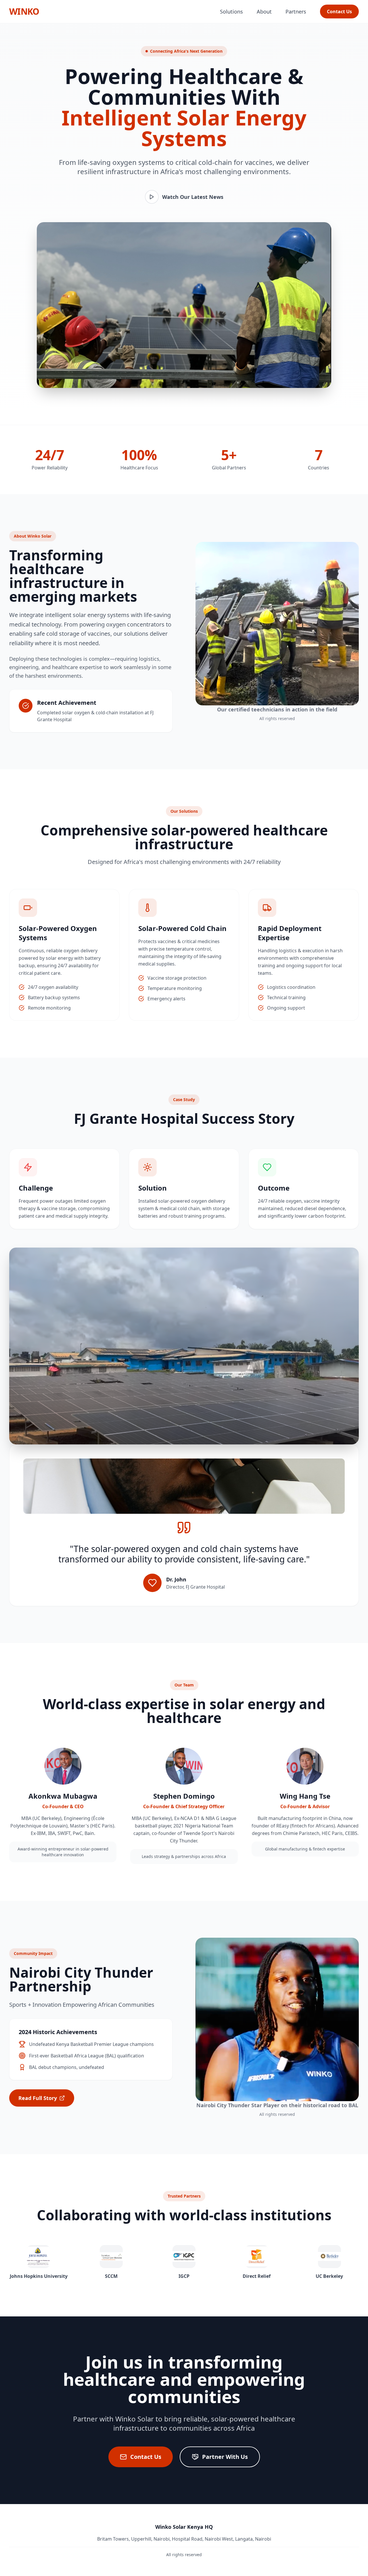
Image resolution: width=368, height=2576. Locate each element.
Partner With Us (225, 2457)
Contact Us (339, 12)
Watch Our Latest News (193, 197)
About (264, 12)
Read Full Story (38, 2098)
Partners (296, 12)
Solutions (231, 12)
